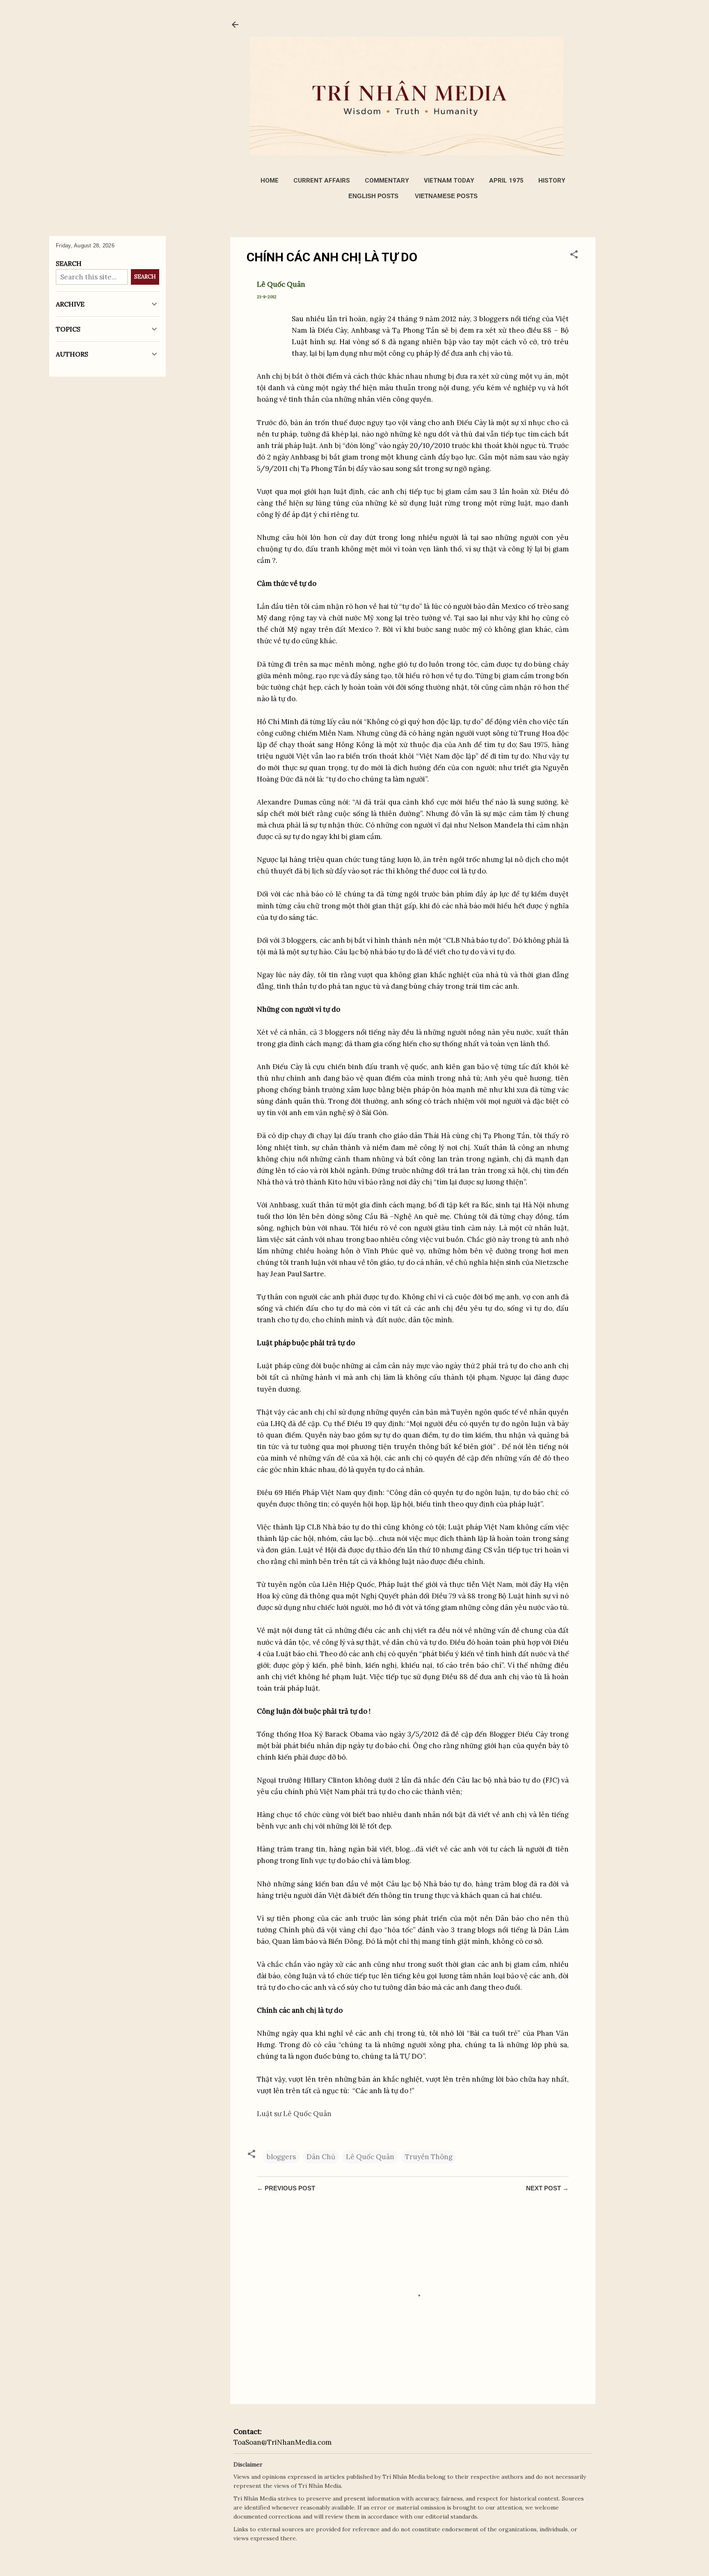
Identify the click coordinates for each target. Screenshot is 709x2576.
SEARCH (145, 277)
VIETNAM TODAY (449, 181)
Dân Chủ (321, 2157)
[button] (574, 256)
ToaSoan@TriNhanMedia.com (282, 2442)
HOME (270, 181)
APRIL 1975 (506, 181)
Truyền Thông (429, 2157)
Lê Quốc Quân (370, 2157)
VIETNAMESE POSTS (446, 196)
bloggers (281, 2157)
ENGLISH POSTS (373, 196)
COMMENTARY (387, 181)
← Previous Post (286, 2188)
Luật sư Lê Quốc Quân (294, 2114)
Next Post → (547, 2188)
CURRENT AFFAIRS (322, 181)
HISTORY (552, 181)
